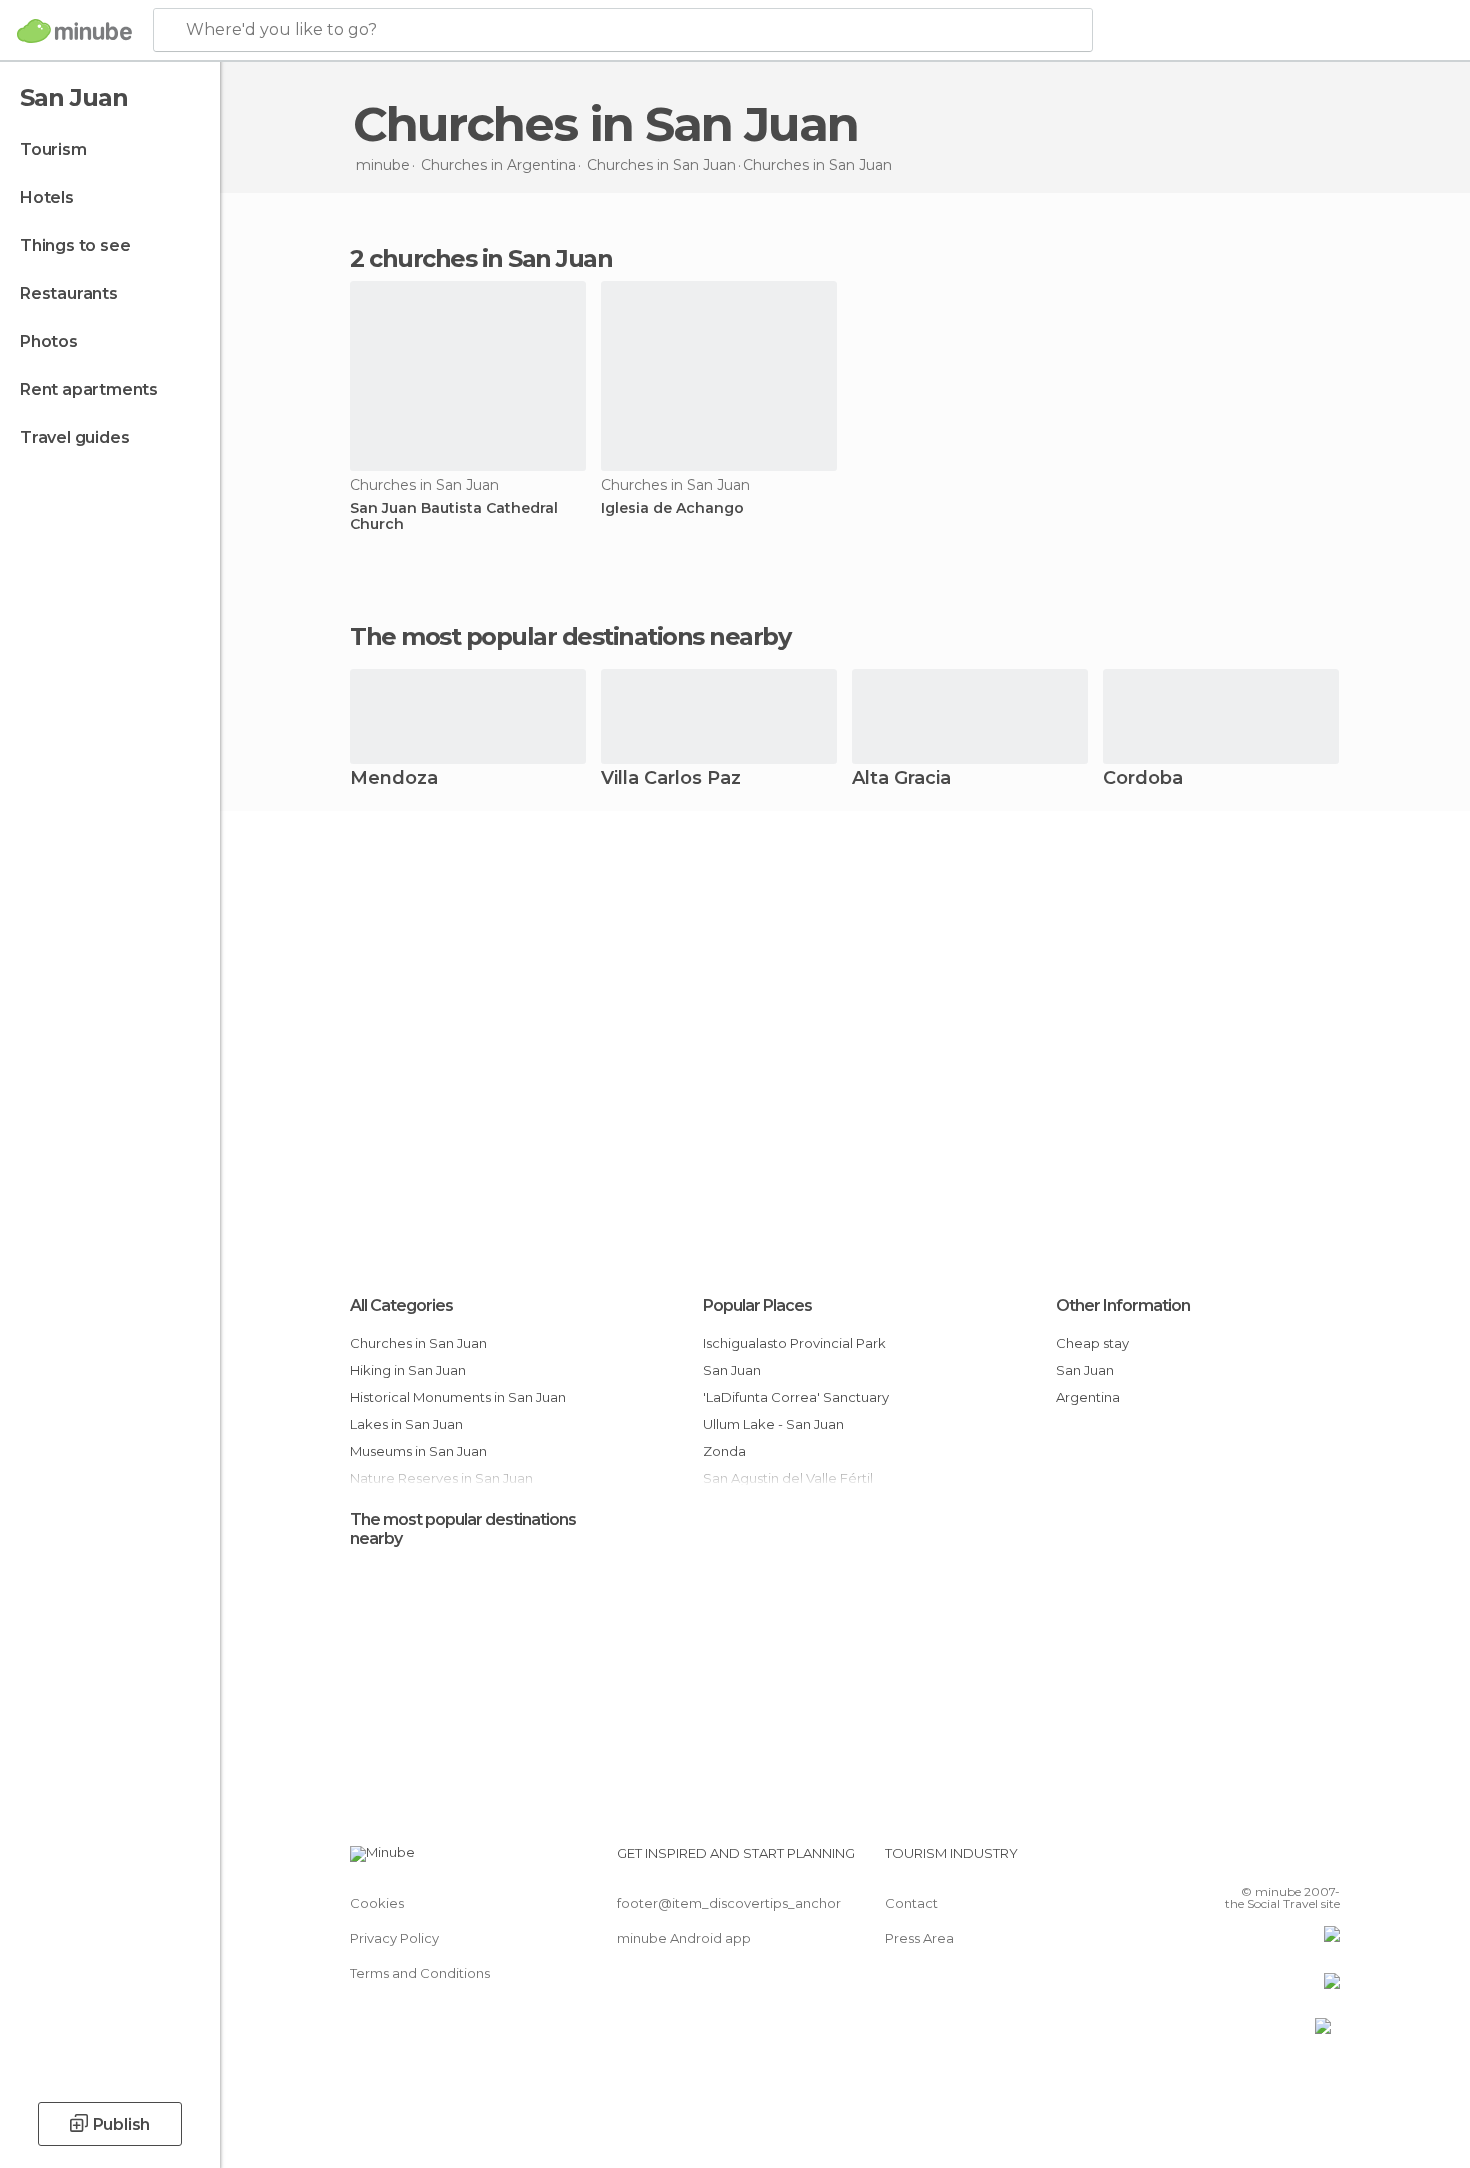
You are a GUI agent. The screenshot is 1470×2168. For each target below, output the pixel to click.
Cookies (377, 1903)
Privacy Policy (394, 1938)
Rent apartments (89, 389)
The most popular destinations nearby (570, 637)
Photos (49, 341)
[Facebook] (1226, 1861)
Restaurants (69, 293)
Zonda (724, 1451)
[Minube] (74, 31)
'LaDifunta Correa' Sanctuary (796, 1397)
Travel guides (74, 437)
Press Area (919, 1938)
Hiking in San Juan (408, 1370)
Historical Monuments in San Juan (458, 1397)
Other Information (1123, 1305)
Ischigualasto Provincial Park (794, 1343)
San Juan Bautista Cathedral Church (454, 517)
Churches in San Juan (418, 1343)
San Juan (732, 1370)
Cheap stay (1092, 1343)
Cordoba (1143, 779)
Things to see (75, 245)
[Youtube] (1325, 1861)
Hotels (47, 197)
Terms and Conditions (420, 1973)
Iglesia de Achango (672, 508)
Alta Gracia (901, 779)
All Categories (401, 1305)
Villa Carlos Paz (671, 779)
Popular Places (757, 1305)
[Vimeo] (1292, 1861)
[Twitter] (1259, 1861)
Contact (911, 1903)
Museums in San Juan (418, 1451)
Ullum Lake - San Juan (773, 1424)
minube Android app (684, 1938)
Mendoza (394, 779)
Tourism (53, 149)
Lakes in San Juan (406, 1424)
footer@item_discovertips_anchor (729, 1903)
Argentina (1088, 1397)
